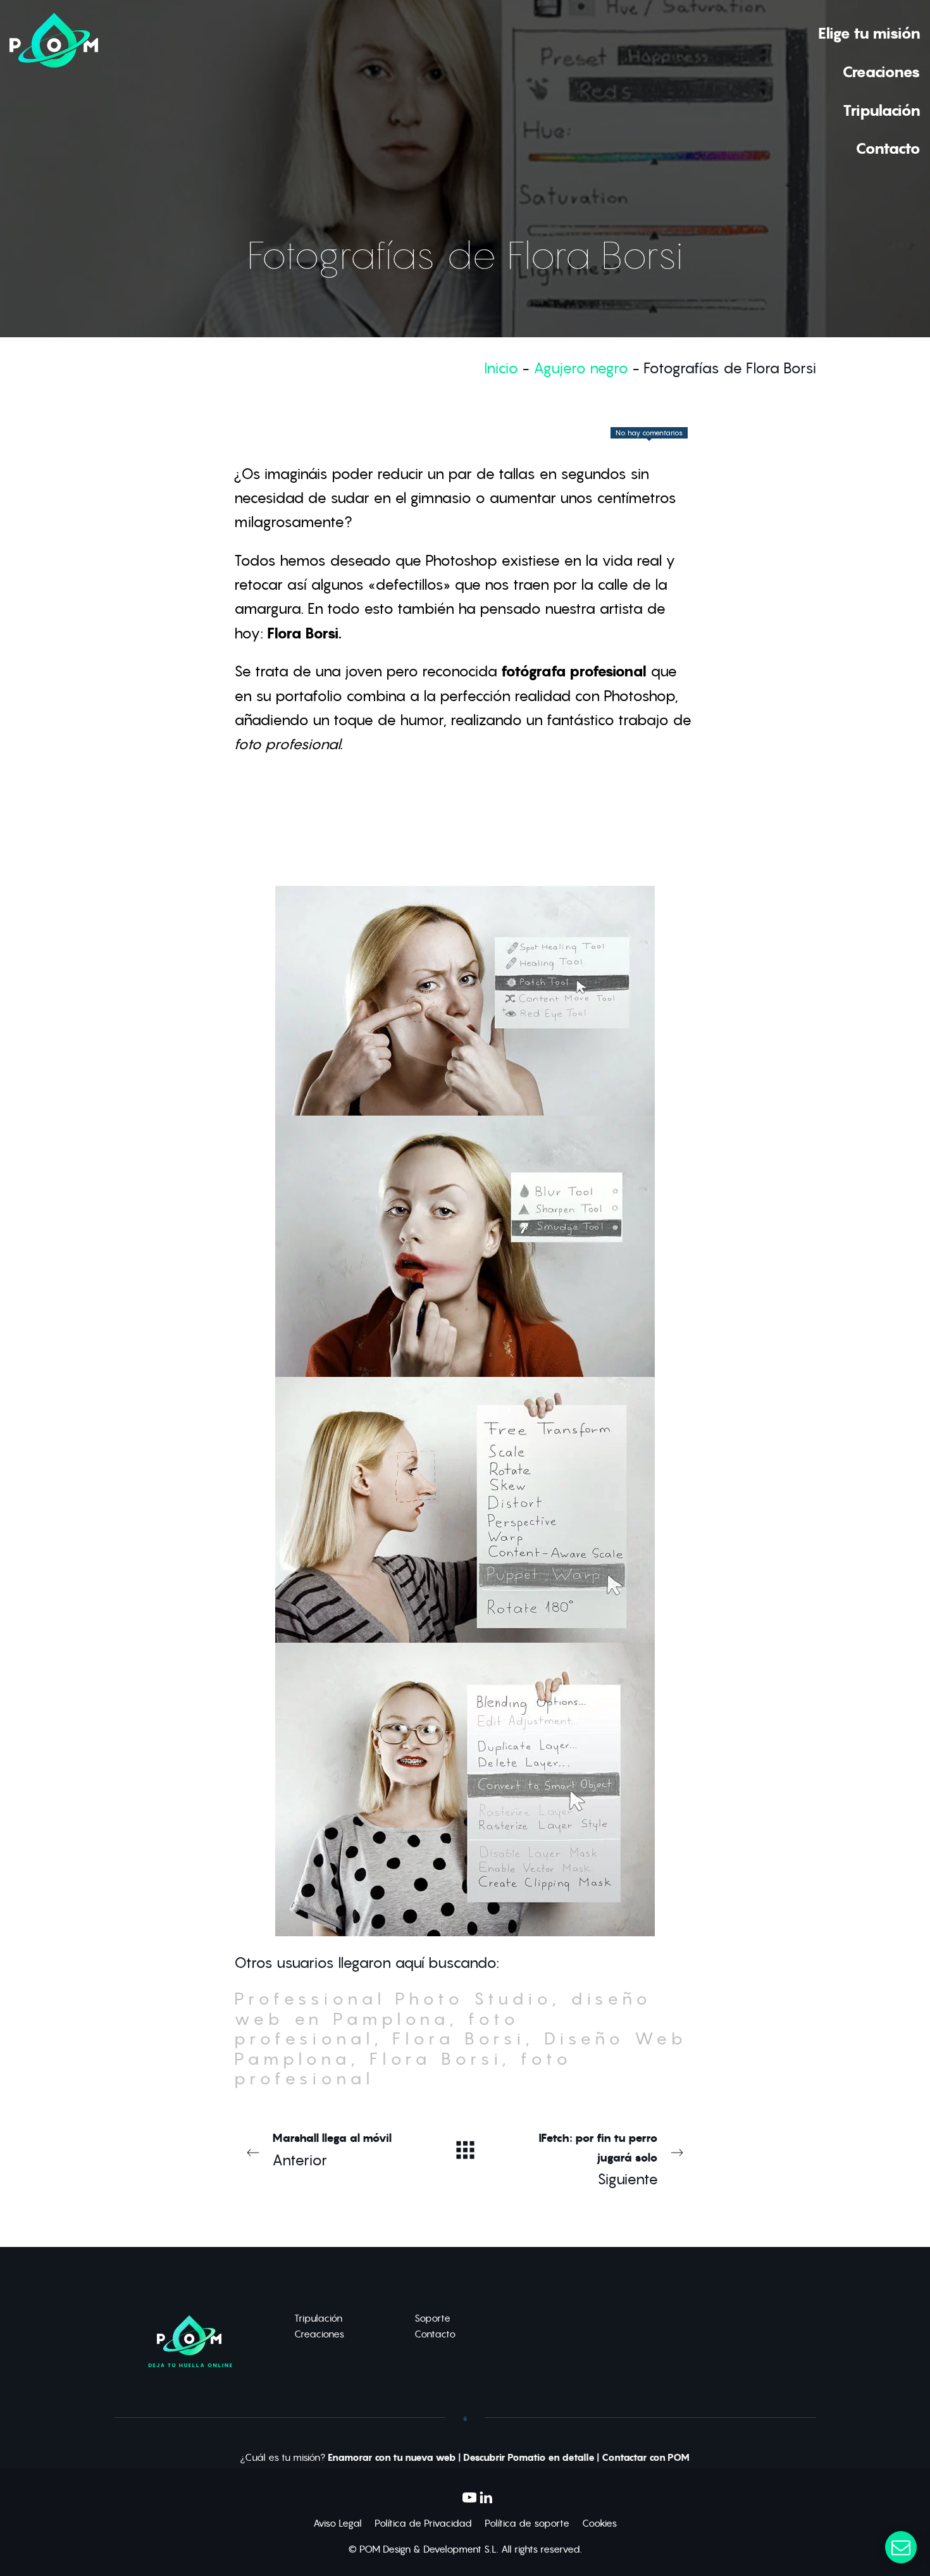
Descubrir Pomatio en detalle (529, 2458)
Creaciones (319, 2334)
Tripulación (318, 2318)
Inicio (501, 368)
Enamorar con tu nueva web (392, 2458)
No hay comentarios (649, 433)
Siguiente (598, 2159)
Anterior (332, 2150)
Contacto (435, 2334)
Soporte (432, 2318)
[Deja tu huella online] (54, 90)
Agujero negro (581, 368)
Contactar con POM (646, 2458)
